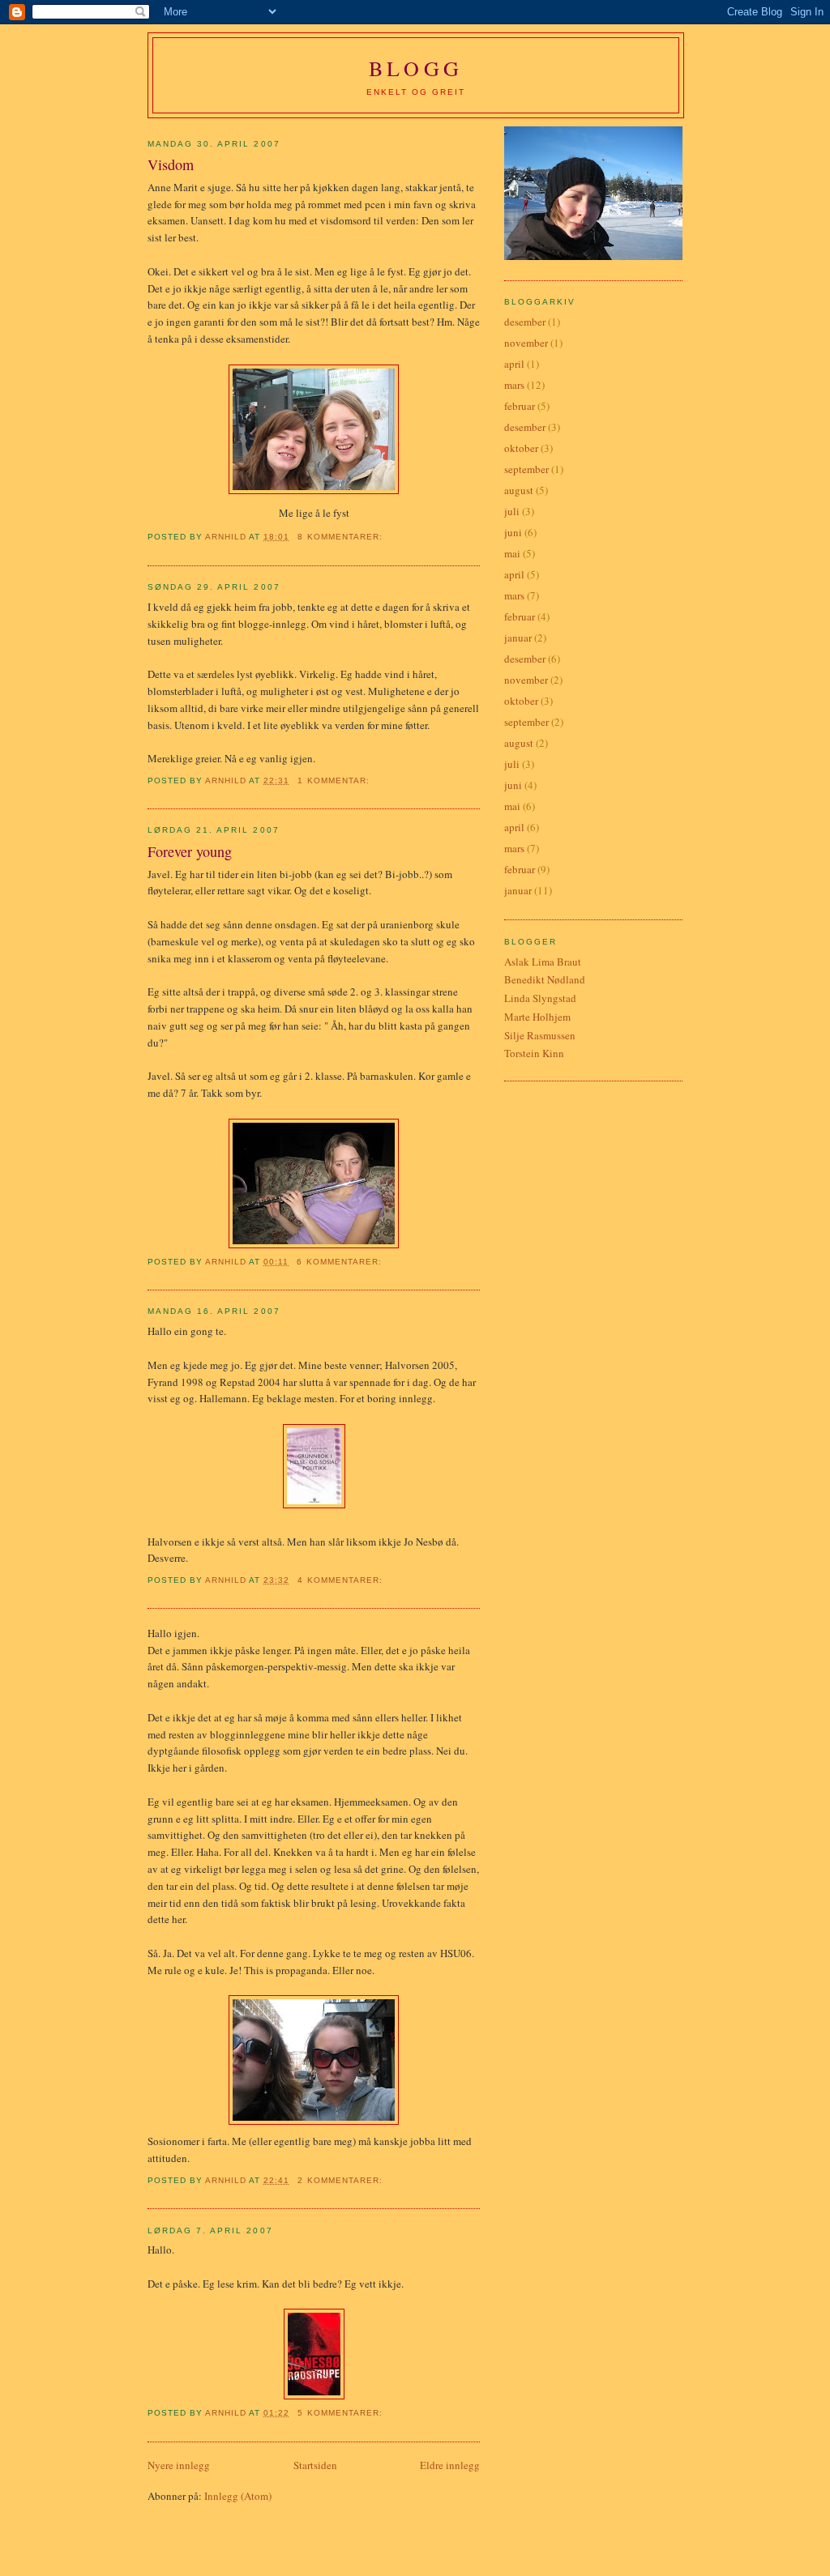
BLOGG (416, 68)
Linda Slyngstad (540, 998)
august (519, 490)
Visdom (171, 164)
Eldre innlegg (450, 2465)
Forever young (190, 851)
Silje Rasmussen (540, 1035)
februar (520, 406)
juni (513, 532)
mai (512, 553)
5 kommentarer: (341, 2413)
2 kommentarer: (341, 2180)
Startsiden (315, 2465)
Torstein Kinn (534, 1053)
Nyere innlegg (179, 2465)
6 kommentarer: (340, 1262)
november (526, 343)
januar (518, 638)
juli (512, 511)
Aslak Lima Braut (543, 962)
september (526, 469)
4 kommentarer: (341, 1580)
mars (514, 385)
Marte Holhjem (537, 1017)
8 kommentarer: (341, 537)
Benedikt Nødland (545, 979)
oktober (521, 448)
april (514, 364)
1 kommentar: (335, 780)
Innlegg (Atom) (238, 2496)
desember (525, 322)
